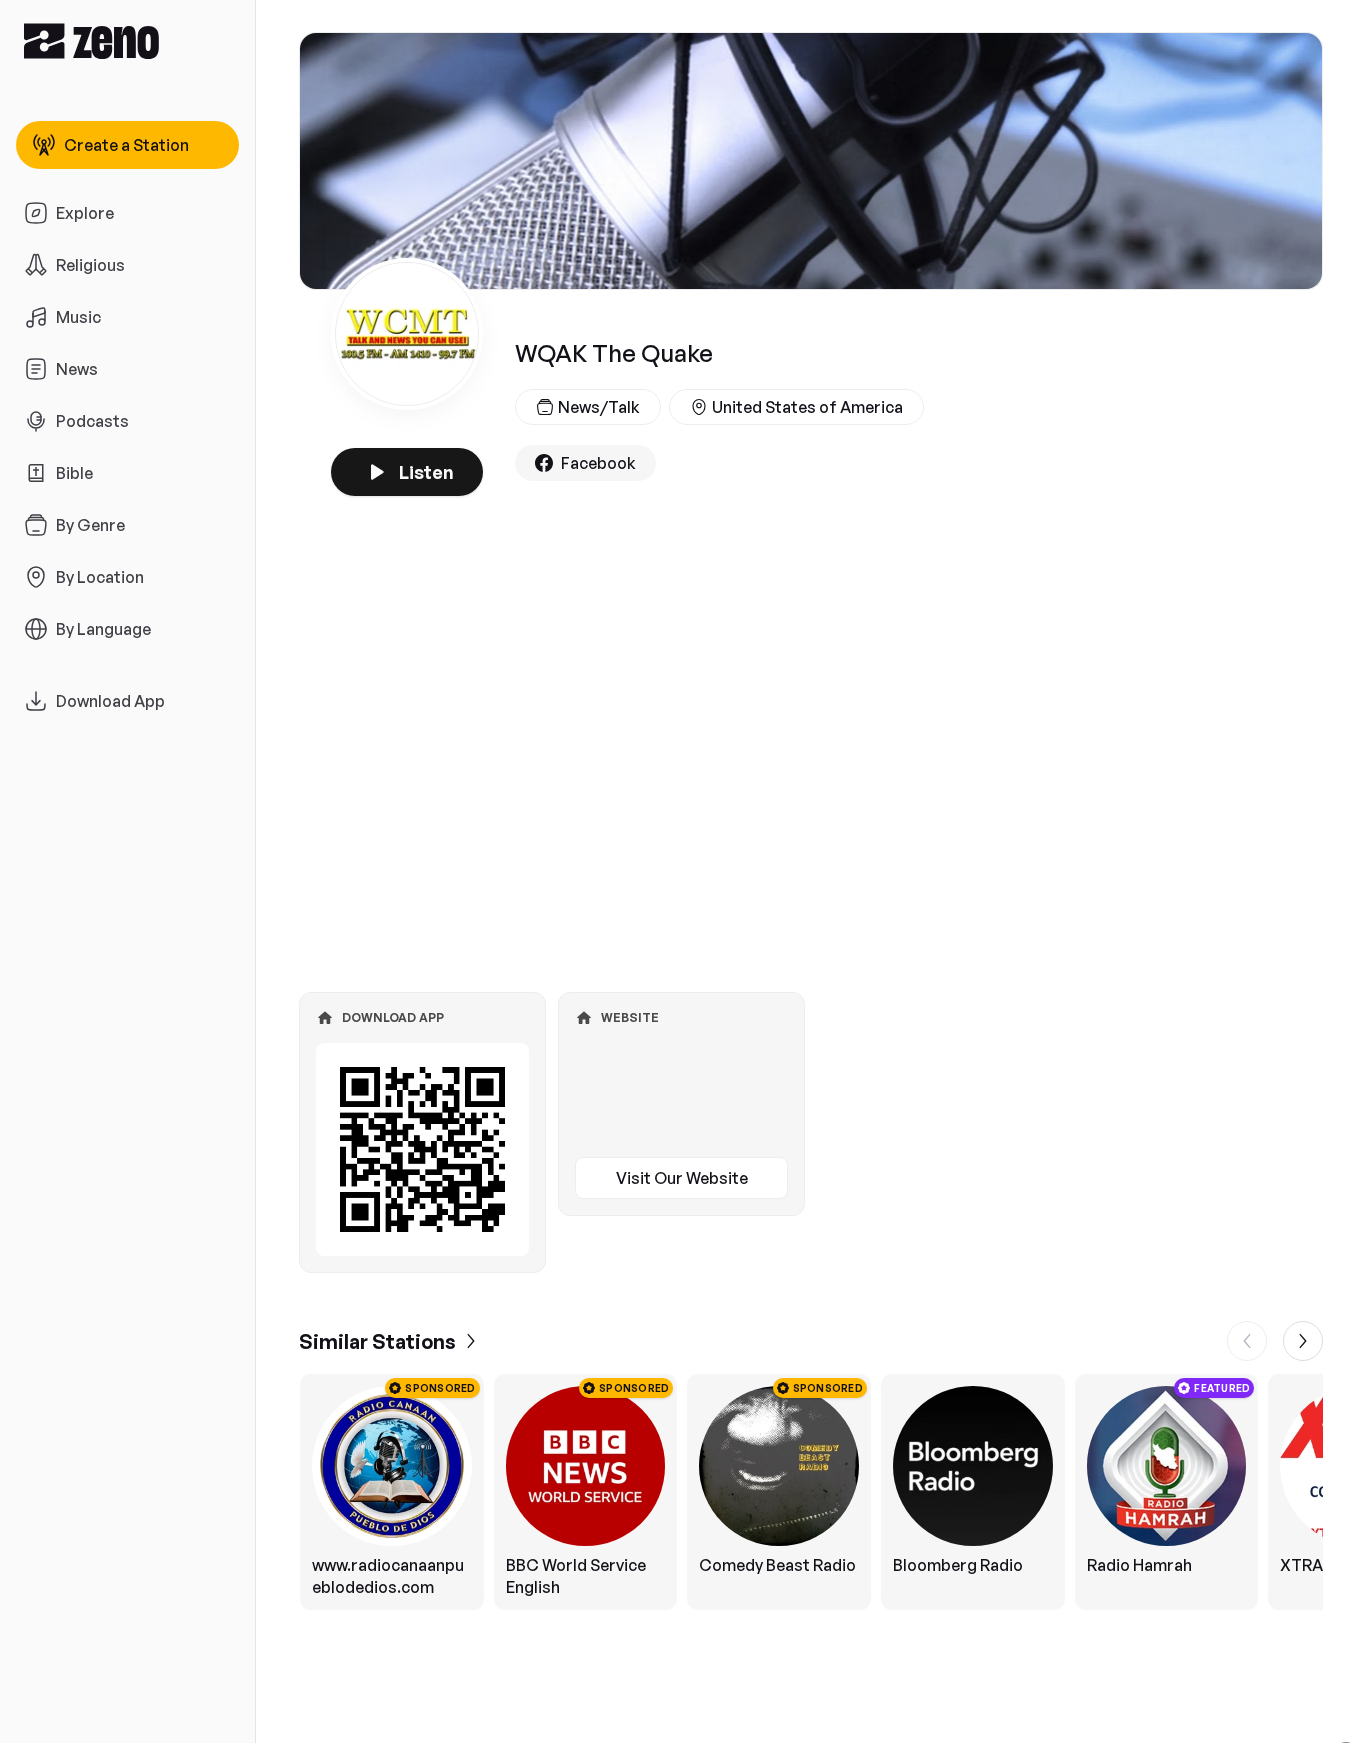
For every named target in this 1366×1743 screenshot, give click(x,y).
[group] (811, 1492)
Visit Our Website (682, 1178)
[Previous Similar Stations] (1247, 1341)
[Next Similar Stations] (1303, 1341)
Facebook (598, 463)
